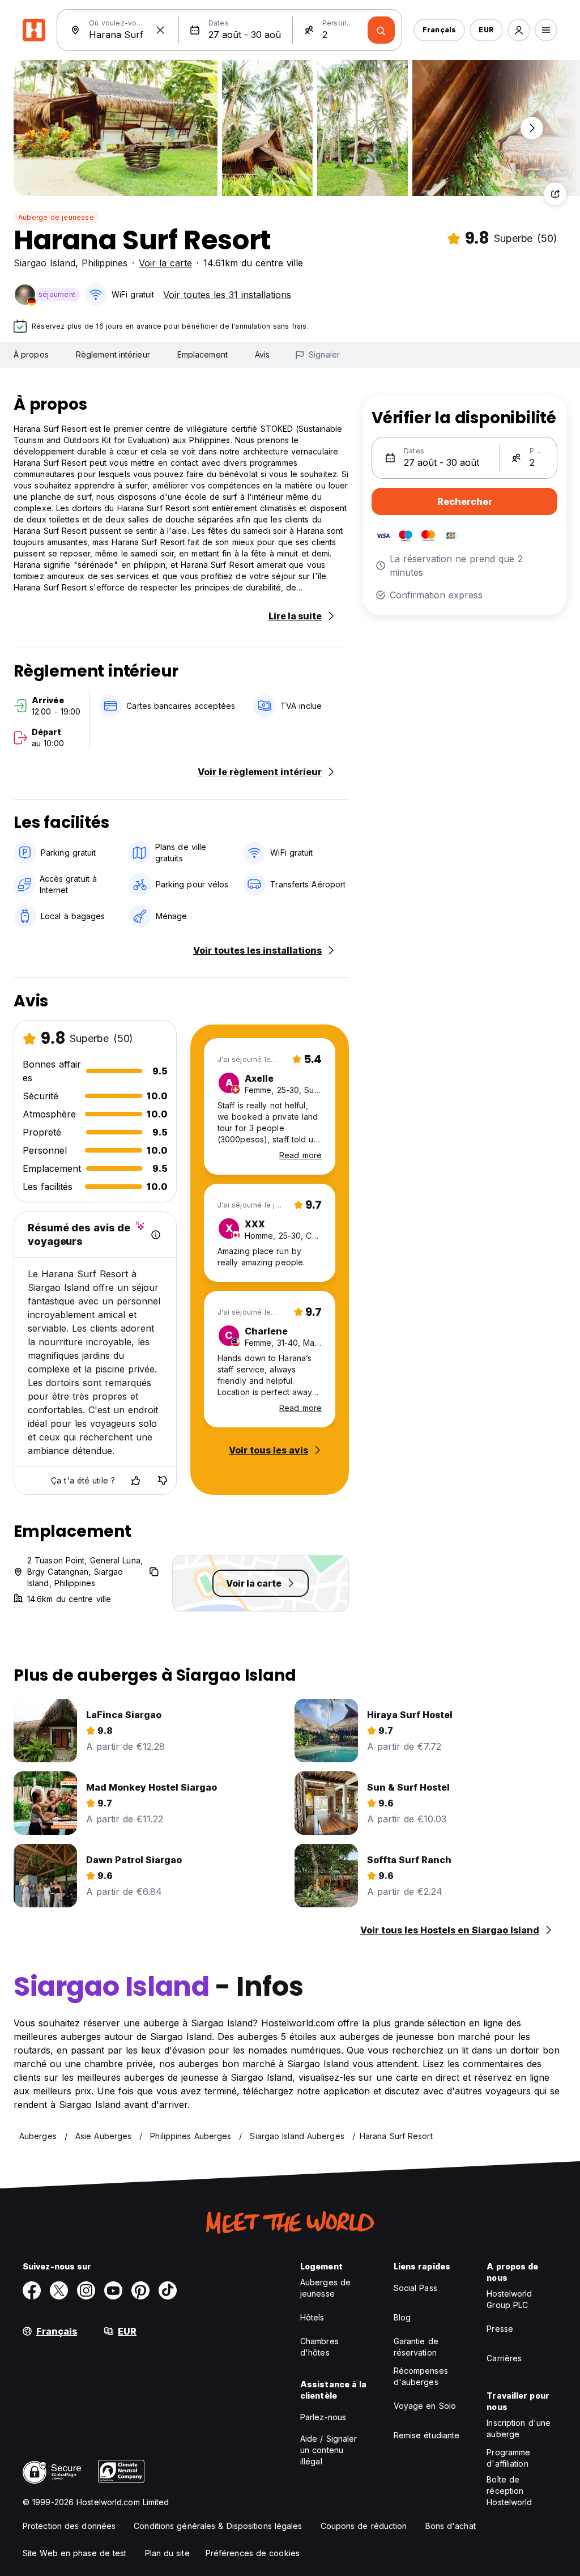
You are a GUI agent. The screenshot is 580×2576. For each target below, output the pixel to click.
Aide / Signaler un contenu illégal (329, 2450)
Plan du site (167, 2553)
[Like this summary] (135, 1481)
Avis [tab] (262, 354)
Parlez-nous (323, 2417)
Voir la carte (165, 263)
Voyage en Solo (425, 2406)
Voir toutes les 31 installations (227, 295)
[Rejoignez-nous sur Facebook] (32, 2290)
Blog (402, 2317)
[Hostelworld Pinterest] (140, 2290)
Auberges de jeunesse (325, 2288)
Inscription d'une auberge (519, 2428)
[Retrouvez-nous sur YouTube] (113, 2290)
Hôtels (312, 2317)
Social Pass (415, 2288)
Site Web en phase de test (75, 2553)
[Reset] (160, 30)
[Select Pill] (519, 30)
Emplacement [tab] (202, 354)
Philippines (105, 263)
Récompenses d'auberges (421, 2376)
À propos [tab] (31, 354)
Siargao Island (44, 263)
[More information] (156, 1235)
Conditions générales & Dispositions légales (218, 2526)
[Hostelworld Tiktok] (168, 2290)
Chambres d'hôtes (319, 2347)
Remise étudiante (427, 2435)
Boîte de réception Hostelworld (509, 2491)
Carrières (504, 2358)
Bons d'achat (451, 2526)
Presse (500, 2329)
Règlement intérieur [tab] (113, 354)
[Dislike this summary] (163, 1481)
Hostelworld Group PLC (509, 2299)
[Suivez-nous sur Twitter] (59, 2290)
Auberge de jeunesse (56, 217)
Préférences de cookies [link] (253, 2553)
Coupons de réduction (364, 2526)
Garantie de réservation (416, 2347)
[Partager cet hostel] (555, 194)
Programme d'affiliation (508, 2458)
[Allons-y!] (381, 30)
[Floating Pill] (532, 128)
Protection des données (69, 2526)
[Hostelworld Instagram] (86, 2290)
